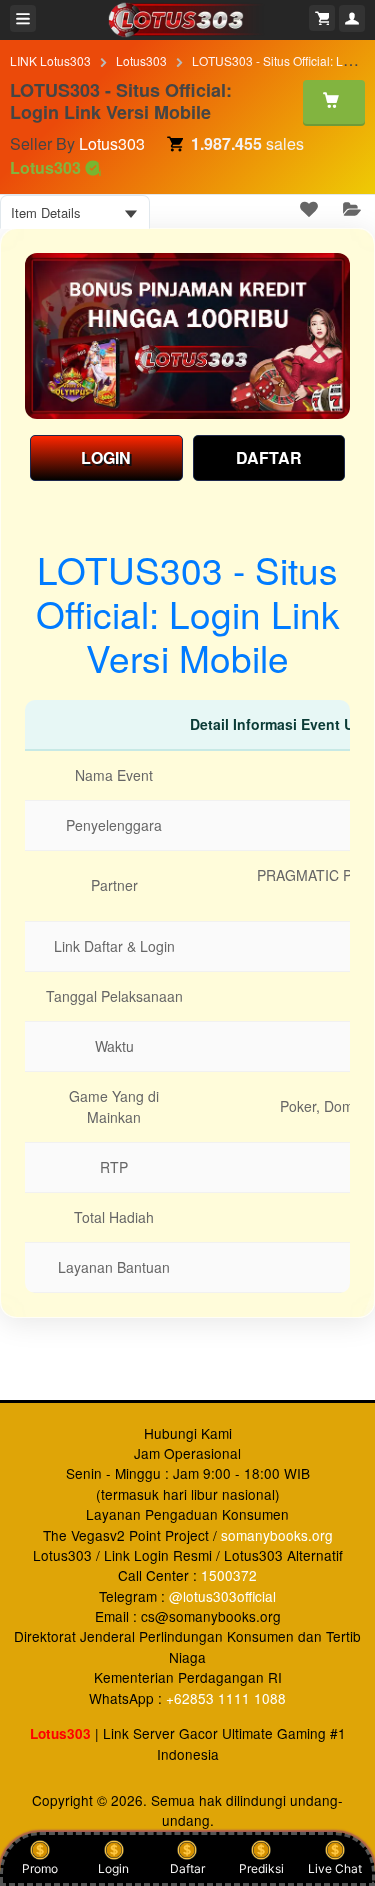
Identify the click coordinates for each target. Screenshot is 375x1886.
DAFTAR (269, 457)
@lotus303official (222, 1596)
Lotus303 (141, 60)
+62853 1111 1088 (226, 1698)
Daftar (187, 1868)
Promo (40, 1868)
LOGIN (106, 457)
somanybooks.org (277, 1535)
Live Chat (335, 1868)
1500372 (229, 1575)
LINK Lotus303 (50, 60)
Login (113, 1868)
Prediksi (261, 1868)
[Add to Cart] (334, 102)
